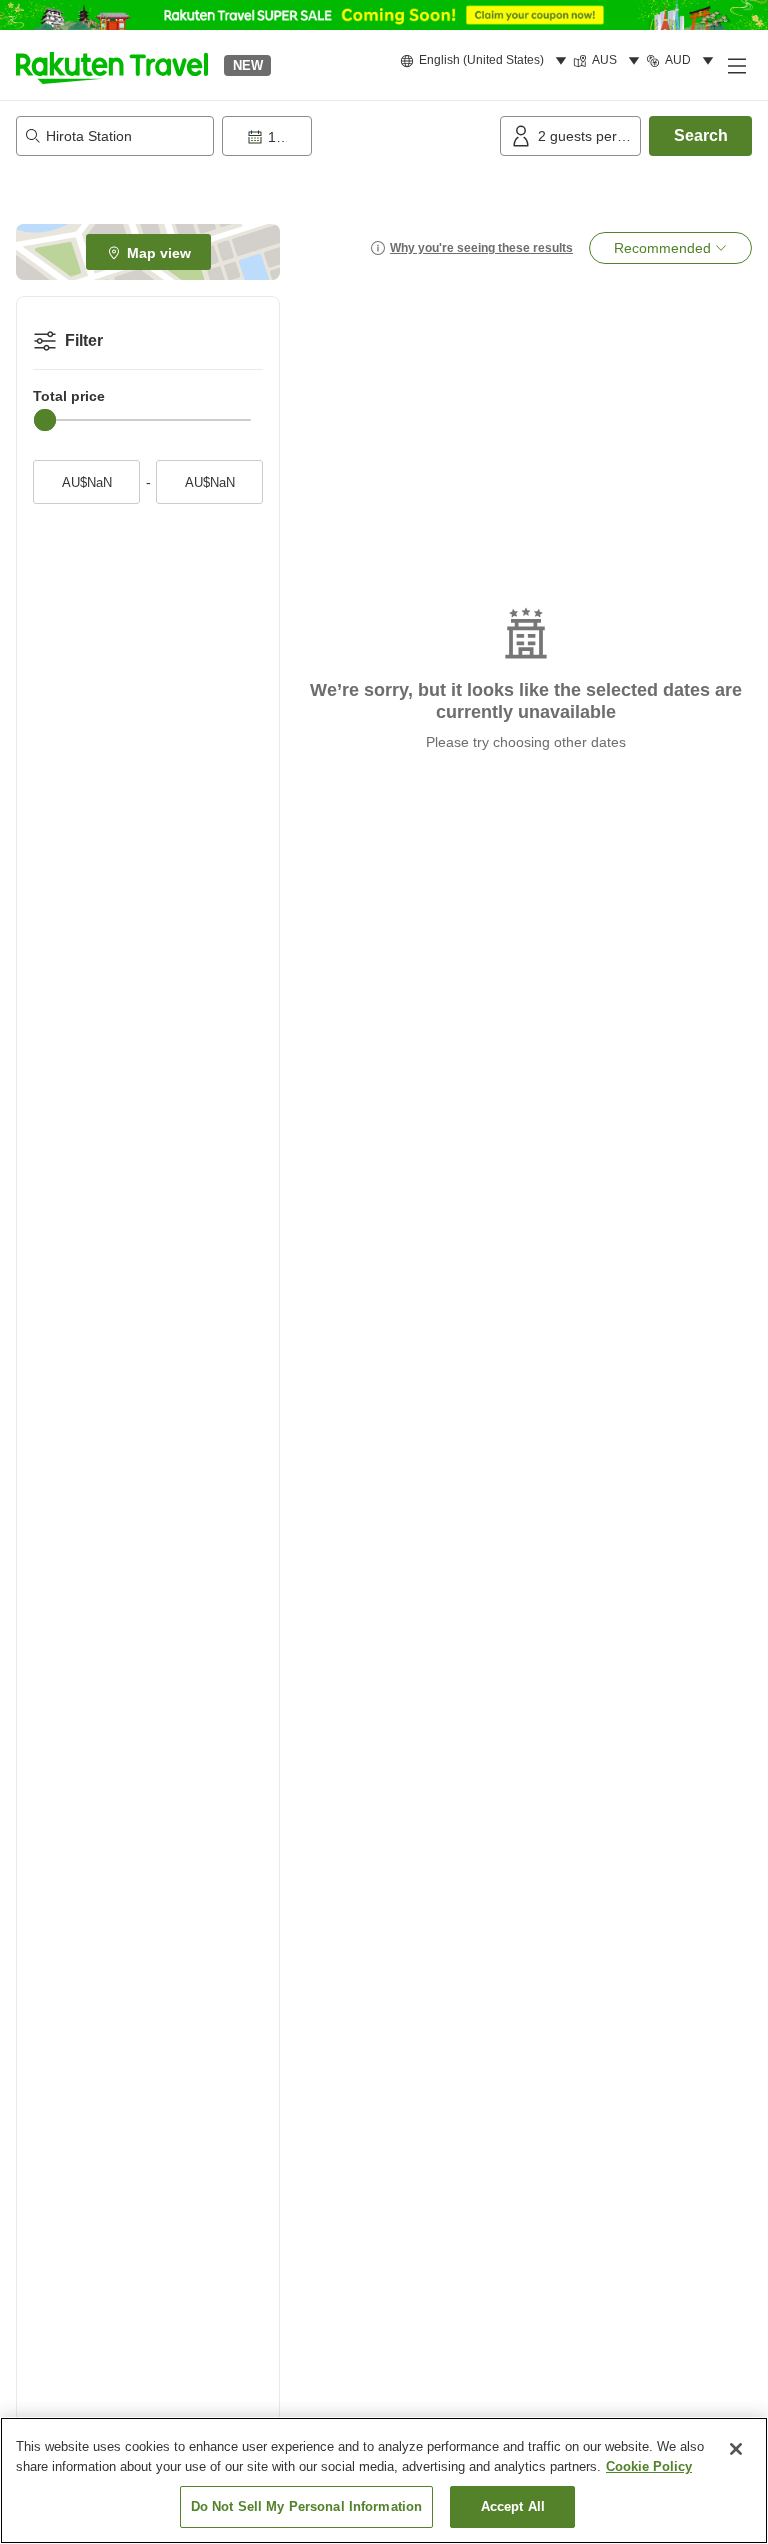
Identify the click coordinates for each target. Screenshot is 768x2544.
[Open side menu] (736, 65)
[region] (384, 2480)
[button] (112, 65)
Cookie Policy (649, 2466)
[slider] (45, 420)
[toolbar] (357, 136)
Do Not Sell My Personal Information (307, 2506)
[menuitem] (486, 61)
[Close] (736, 2449)
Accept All (513, 2506)
